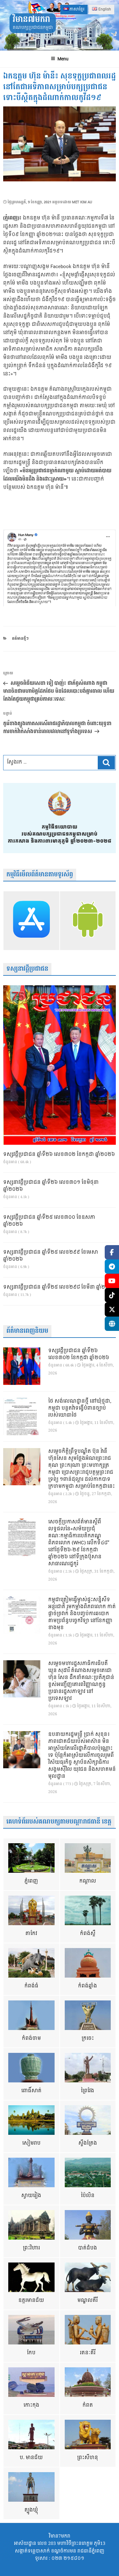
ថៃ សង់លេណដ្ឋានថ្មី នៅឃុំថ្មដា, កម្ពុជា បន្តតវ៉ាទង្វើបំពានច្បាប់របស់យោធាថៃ (80, 1408)
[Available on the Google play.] (88, 920)
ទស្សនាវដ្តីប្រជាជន (27, 969)
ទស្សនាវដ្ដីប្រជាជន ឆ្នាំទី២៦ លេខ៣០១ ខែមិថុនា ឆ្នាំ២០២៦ (51, 1186)
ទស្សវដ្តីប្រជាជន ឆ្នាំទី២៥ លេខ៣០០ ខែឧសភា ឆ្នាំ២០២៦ (49, 1221)
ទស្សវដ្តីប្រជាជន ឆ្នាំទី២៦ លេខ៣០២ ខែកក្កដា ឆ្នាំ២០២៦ (59, 1155)
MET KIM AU (82, 202)
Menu (63, 59)
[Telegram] (112, 1267)
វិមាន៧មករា (31, 20)
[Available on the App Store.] (31, 920)
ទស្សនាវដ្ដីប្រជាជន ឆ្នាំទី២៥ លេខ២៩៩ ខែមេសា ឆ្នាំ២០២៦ (51, 1256)
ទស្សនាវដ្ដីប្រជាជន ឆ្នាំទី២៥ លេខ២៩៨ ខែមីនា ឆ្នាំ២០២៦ (60, 1287)
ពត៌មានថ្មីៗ (20, 639)
